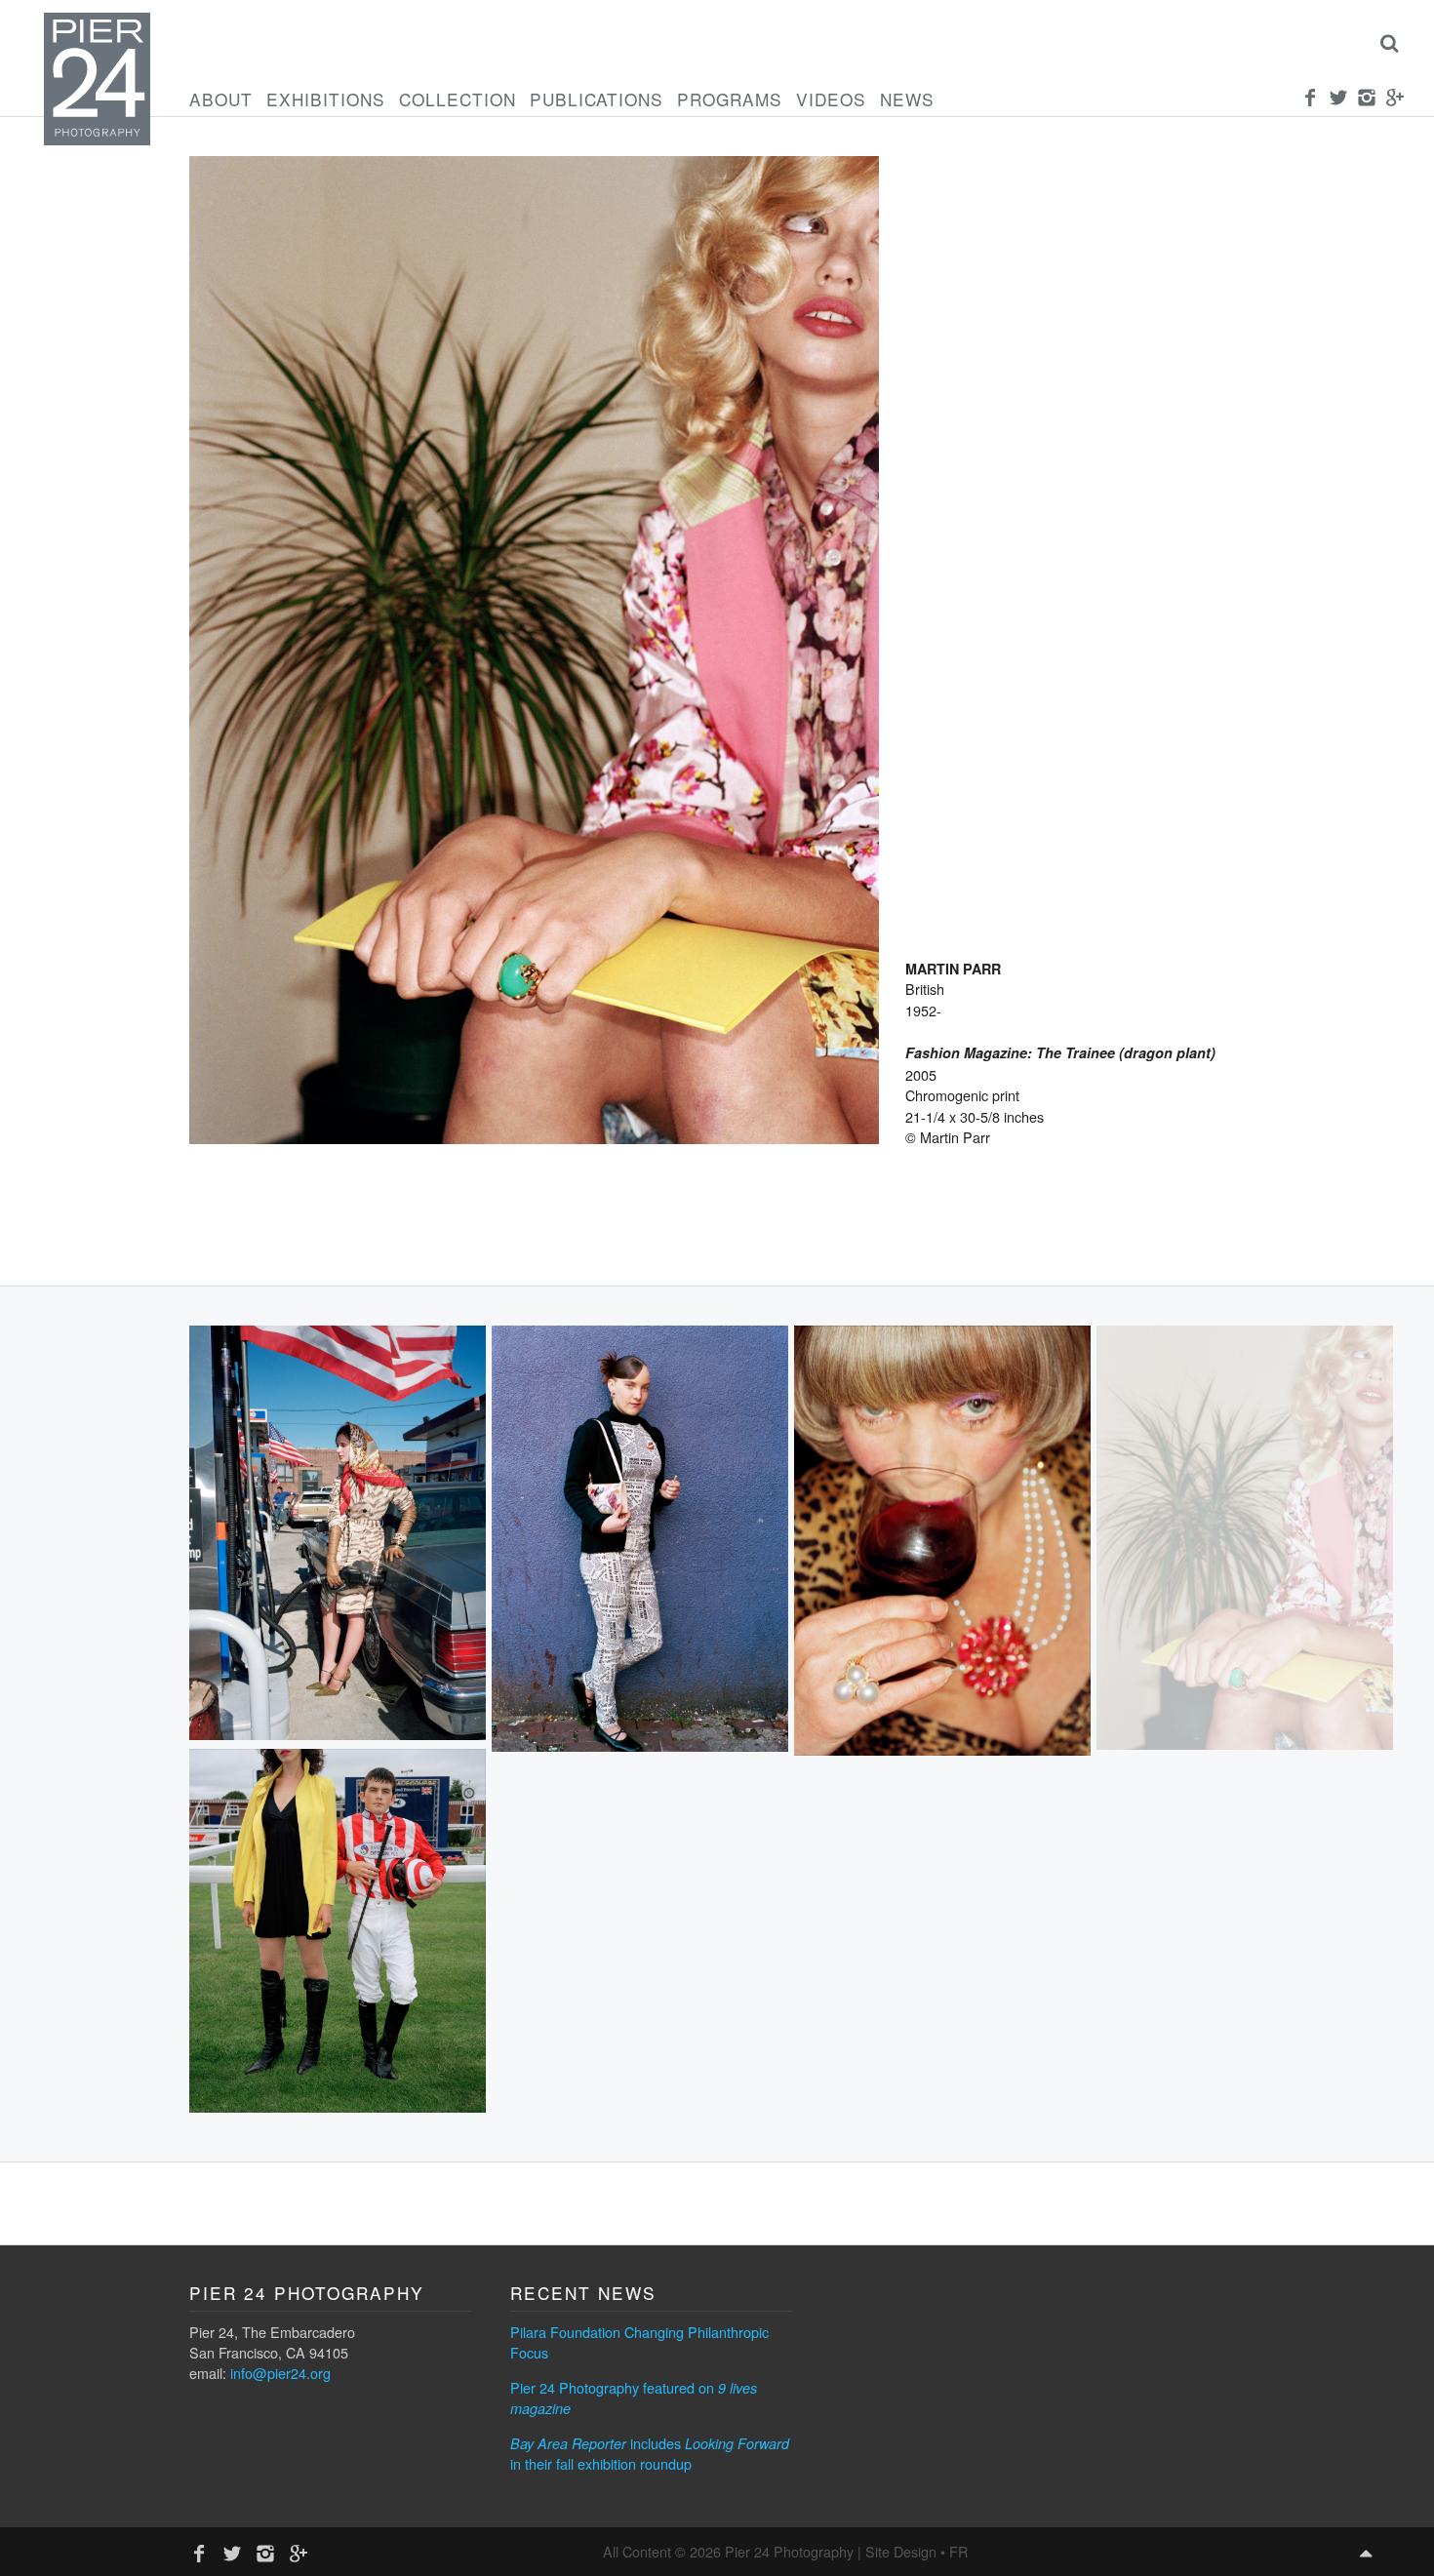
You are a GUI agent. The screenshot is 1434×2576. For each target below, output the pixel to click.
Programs (730, 99)
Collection (458, 99)
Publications (597, 99)
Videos (831, 99)
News (907, 99)
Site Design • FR (916, 2551)
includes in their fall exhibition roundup (650, 2453)
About (221, 99)
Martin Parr (953, 969)
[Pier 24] (97, 139)
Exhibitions (326, 99)
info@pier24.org (280, 2373)
